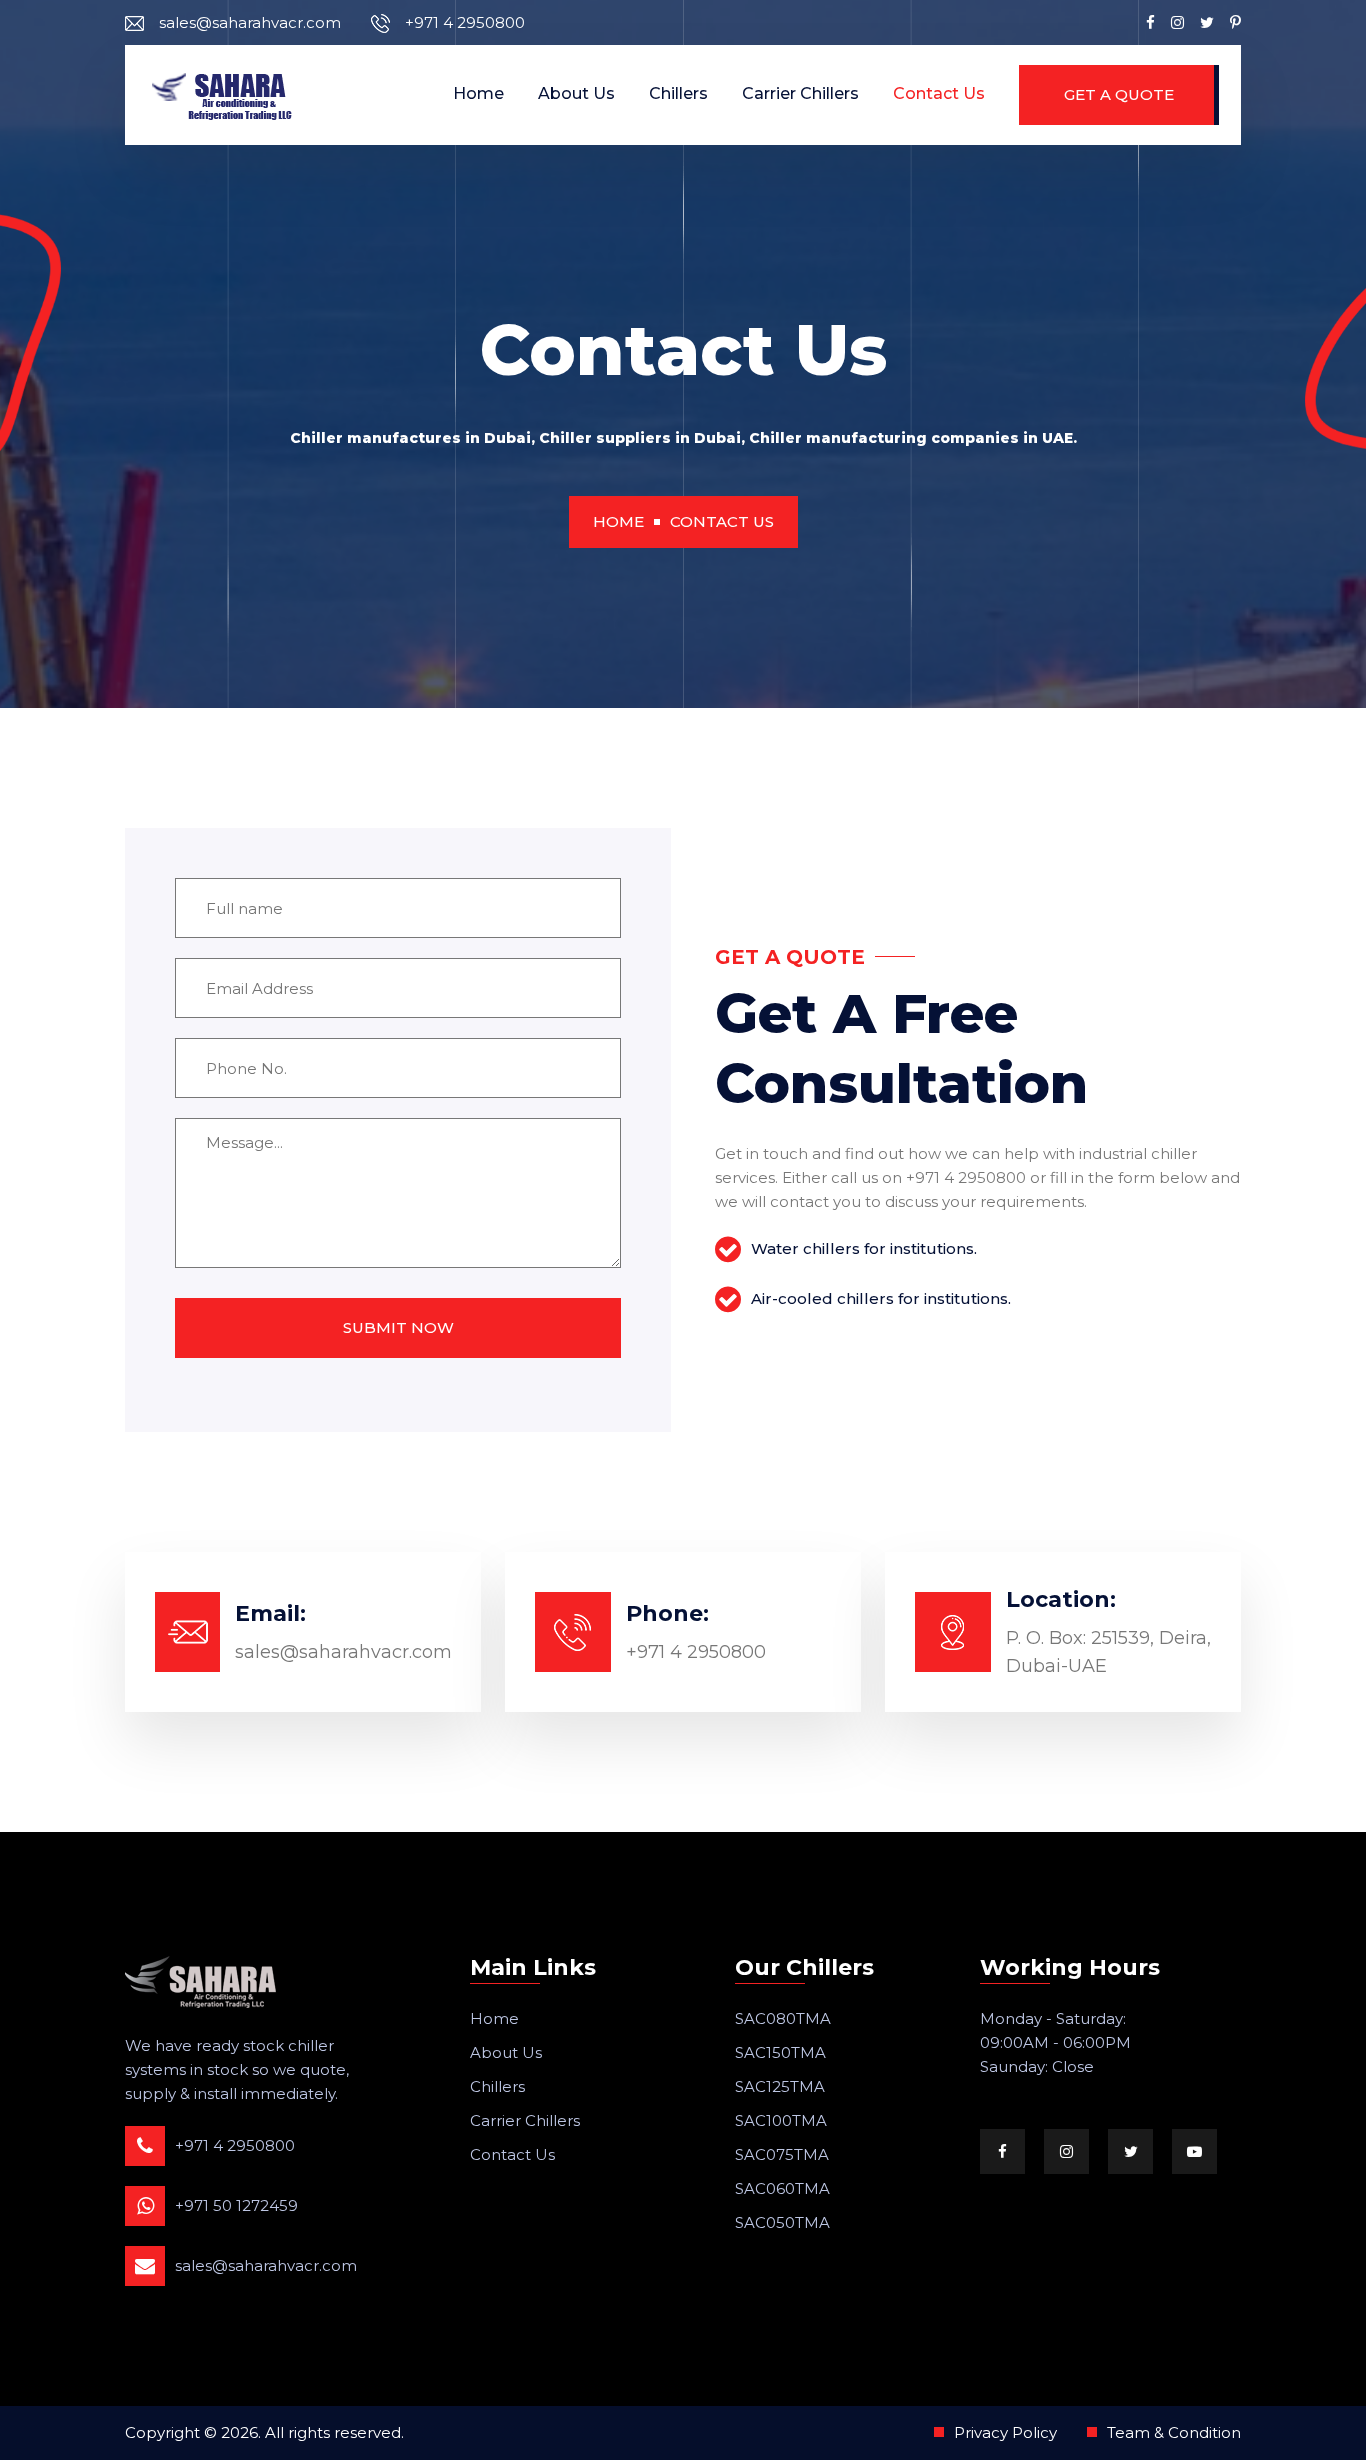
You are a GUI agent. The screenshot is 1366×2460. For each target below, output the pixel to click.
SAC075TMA (782, 2154)
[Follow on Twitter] (1130, 2151)
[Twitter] (1207, 22)
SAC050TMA (782, 2222)
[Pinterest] (1235, 22)
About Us (576, 93)
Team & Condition (1174, 2432)
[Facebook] (1150, 22)
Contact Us (939, 93)
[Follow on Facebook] (1002, 2151)
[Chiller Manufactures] (222, 95)
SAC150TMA (780, 2052)
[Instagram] (1177, 22)
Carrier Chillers (800, 93)
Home (478, 93)
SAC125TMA (780, 2086)
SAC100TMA (781, 2120)
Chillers (678, 93)
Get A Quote (1119, 94)
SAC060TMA (782, 2188)
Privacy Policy (1005, 2432)
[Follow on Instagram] (1066, 2151)
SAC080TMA (783, 2018)
